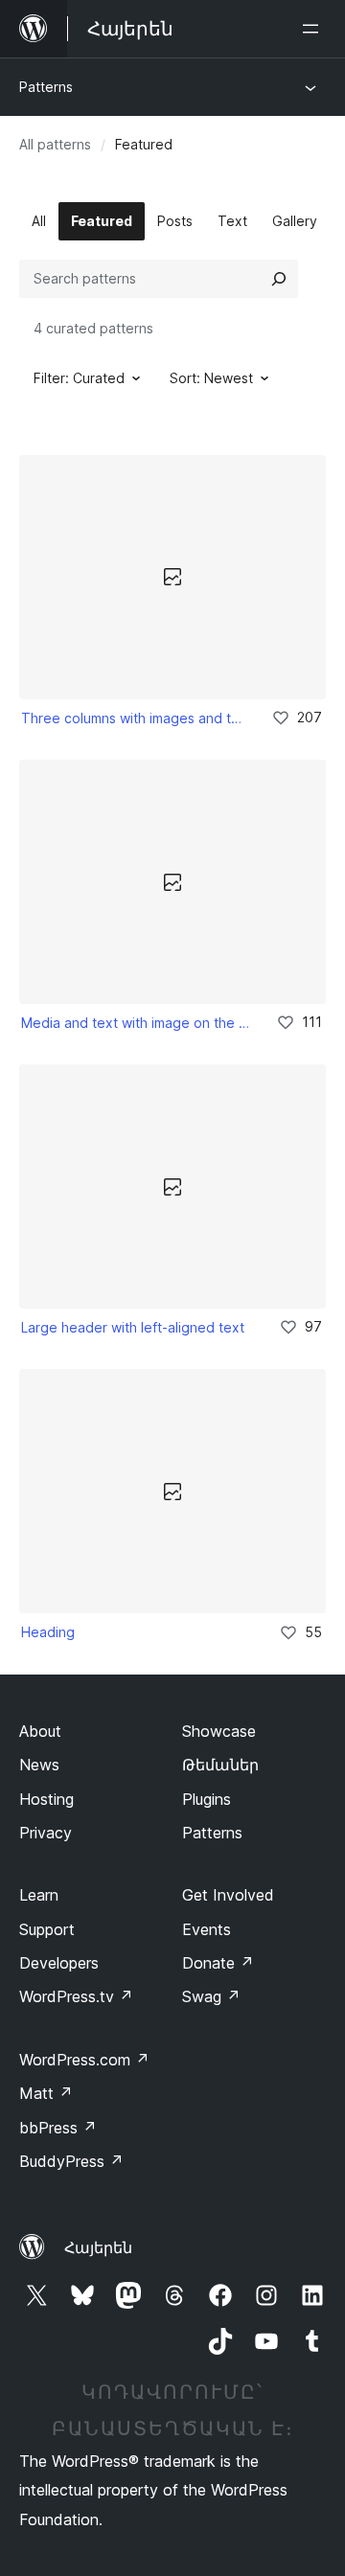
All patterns (55, 144)
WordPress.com (84, 2060)
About (40, 1731)
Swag (211, 1996)
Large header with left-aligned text (133, 1327)
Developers (59, 1963)
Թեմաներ (220, 1765)
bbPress (58, 2128)
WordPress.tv (76, 1996)
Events (207, 1929)
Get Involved (228, 1895)
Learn (39, 1895)
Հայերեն (98, 2247)
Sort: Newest (211, 378)
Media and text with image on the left (136, 1023)
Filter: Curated (79, 378)
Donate (218, 1963)
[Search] (279, 279)
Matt (46, 2093)
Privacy (46, 1833)
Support (47, 1929)
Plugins (207, 1799)
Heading (48, 1632)
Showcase (219, 1731)
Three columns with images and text (133, 718)
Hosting (46, 1799)
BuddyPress (71, 2161)
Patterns (46, 87)
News (39, 1765)
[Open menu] (314, 29)
